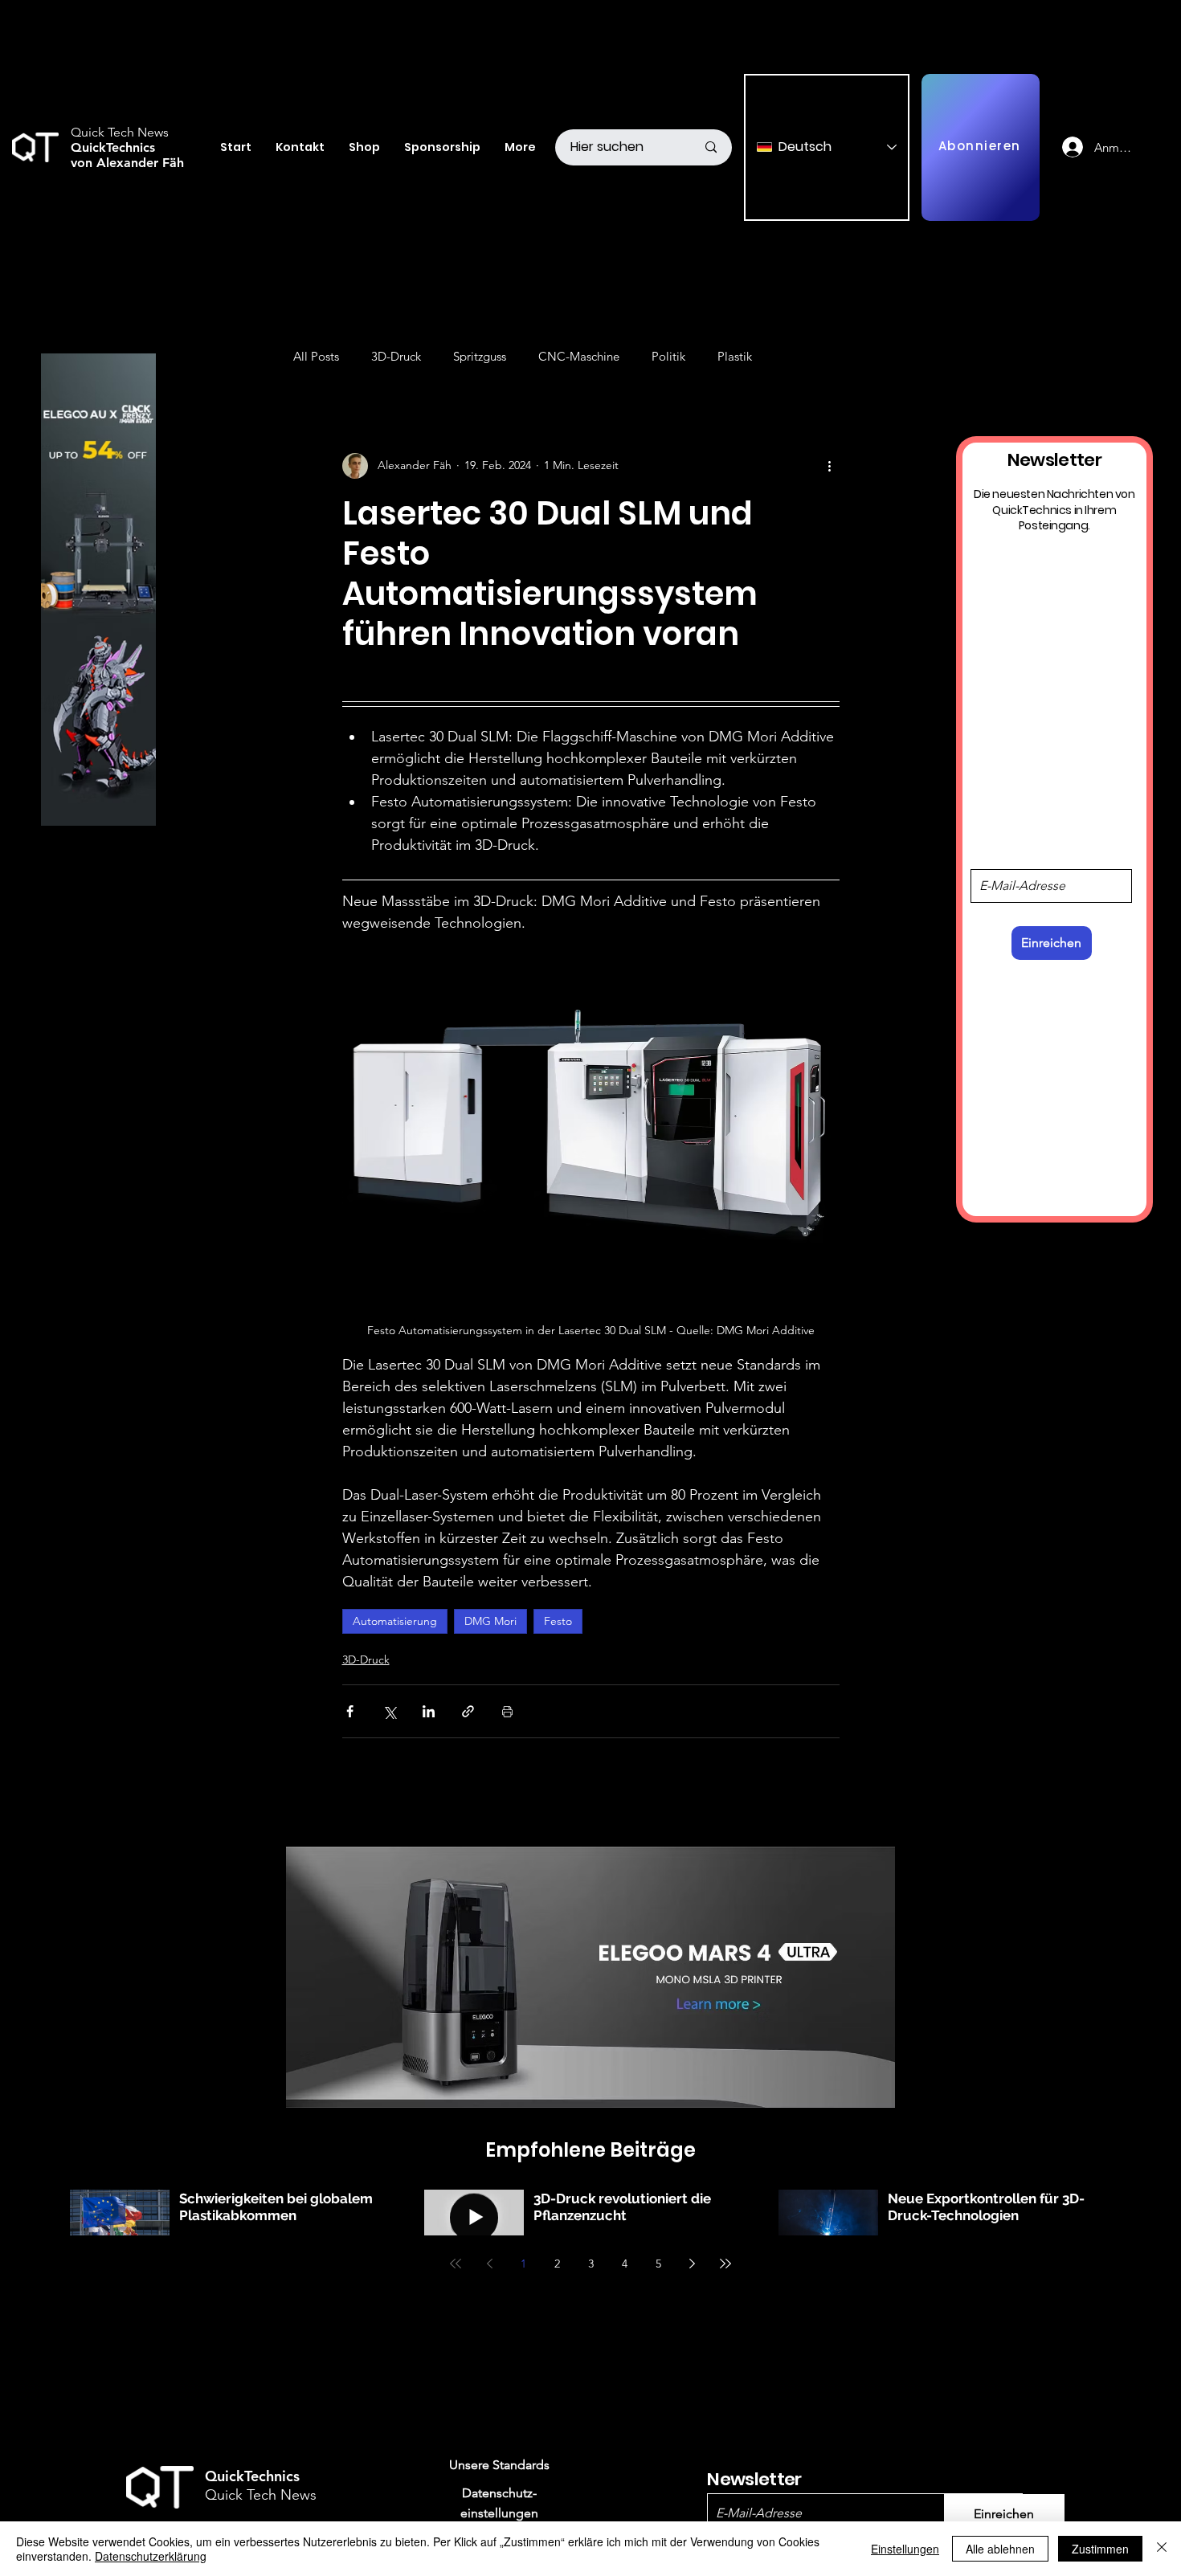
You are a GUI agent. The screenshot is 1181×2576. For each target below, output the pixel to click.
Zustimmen (1100, 2549)
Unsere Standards (499, 2465)
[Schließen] (1162, 2549)
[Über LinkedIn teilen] (429, 1711)
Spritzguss (480, 356)
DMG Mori (490, 1621)
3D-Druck (396, 356)
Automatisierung (395, 1621)
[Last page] (725, 2264)
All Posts (316, 356)
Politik (668, 356)
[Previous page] (489, 2264)
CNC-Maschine (579, 356)
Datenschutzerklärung (151, 2556)
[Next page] (692, 2264)
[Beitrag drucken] (507, 1711)
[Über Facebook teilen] (350, 1711)
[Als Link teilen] (468, 1711)
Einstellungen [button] (905, 2549)
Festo (558, 1621)
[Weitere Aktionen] (830, 466)
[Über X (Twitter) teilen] (389, 1711)
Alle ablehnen (1000, 2549)
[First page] (456, 2264)
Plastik (735, 356)
